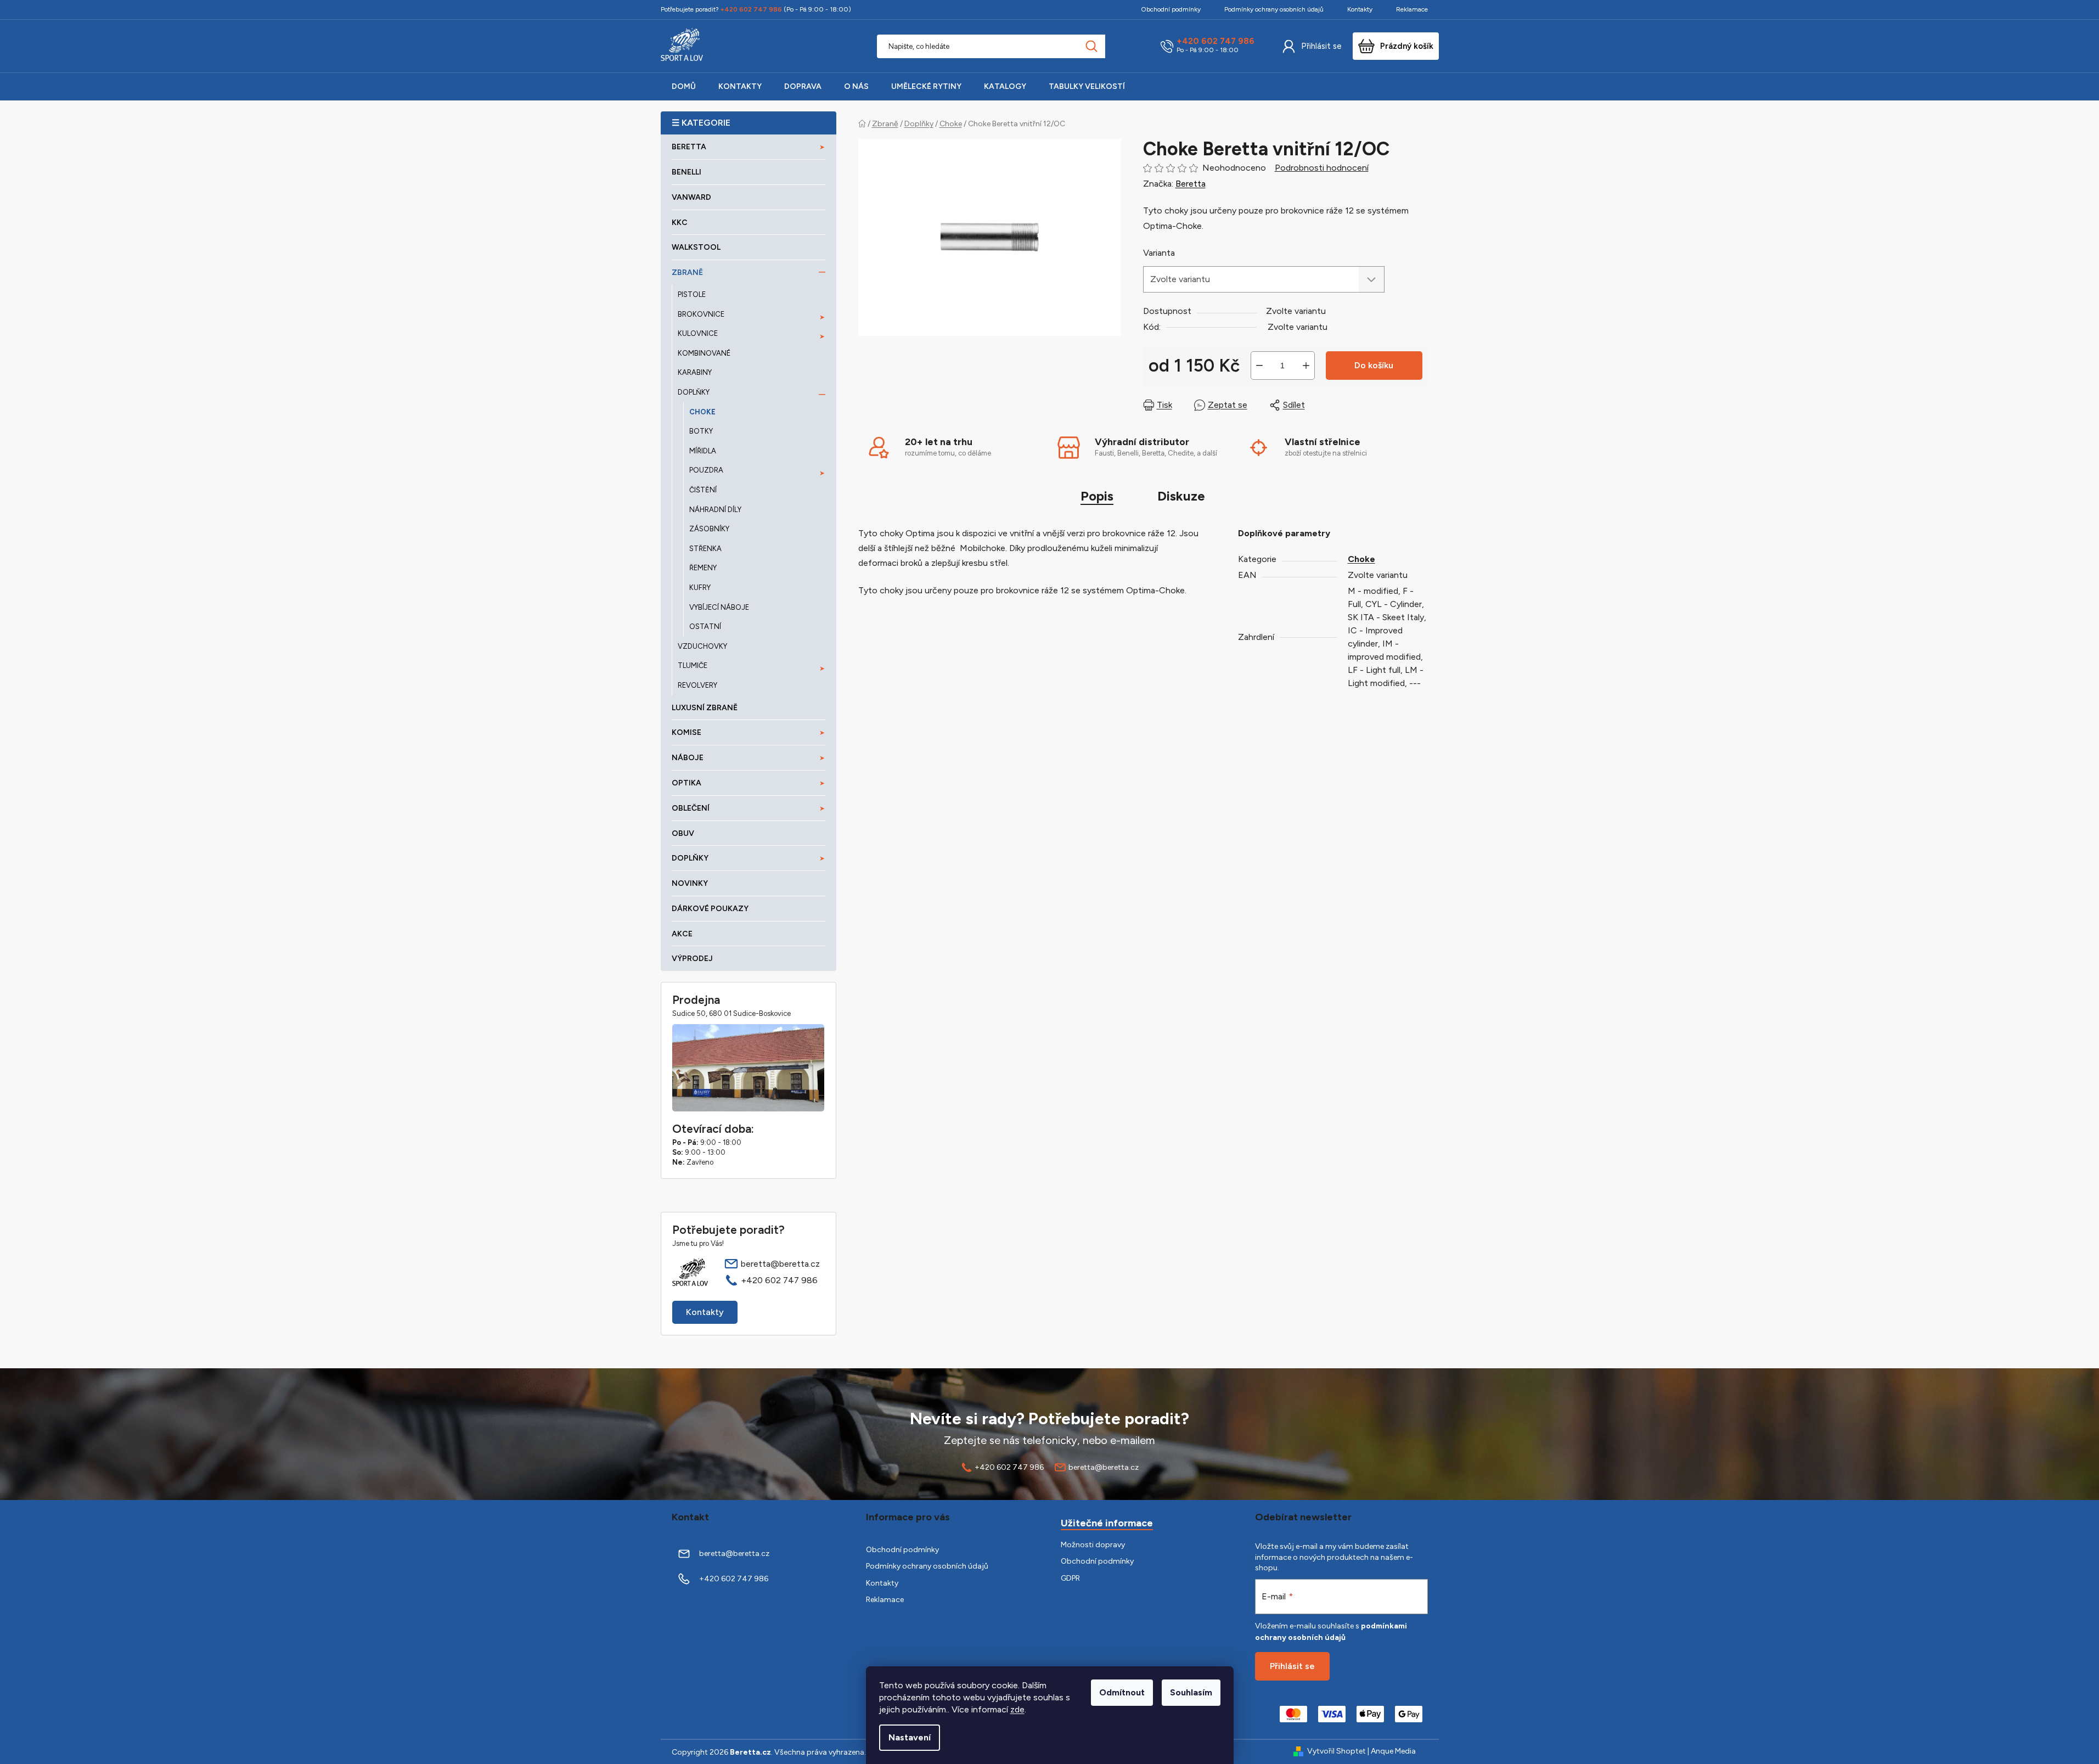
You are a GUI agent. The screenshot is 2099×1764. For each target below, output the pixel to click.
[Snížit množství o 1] (1259, 366)
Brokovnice (701, 314)
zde (1017, 1709)
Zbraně (687, 273)
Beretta (1191, 184)
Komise (686, 732)
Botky (701, 431)
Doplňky (694, 392)
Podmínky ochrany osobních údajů (1274, 9)
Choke (702, 412)
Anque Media (1393, 1751)
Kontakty (1360, 9)
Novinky (690, 883)
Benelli (686, 172)
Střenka (705, 549)
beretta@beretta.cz (780, 1264)
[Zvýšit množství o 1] (1306, 366)
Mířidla (703, 451)
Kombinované (704, 353)
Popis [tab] (1097, 496)
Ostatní (705, 627)
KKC (680, 223)
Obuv (683, 833)
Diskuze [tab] (1181, 496)
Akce (682, 934)
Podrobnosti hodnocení (1322, 168)
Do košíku (1374, 365)
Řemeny (703, 568)
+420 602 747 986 (1215, 41)
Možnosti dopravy (1093, 1545)
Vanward (691, 197)
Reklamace (1412, 9)
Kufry (700, 588)
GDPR (1070, 1578)
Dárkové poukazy (710, 909)
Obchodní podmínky (1171, 9)
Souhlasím (1191, 1692)
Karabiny (695, 372)
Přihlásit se (1321, 46)
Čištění (703, 490)
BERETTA (689, 147)
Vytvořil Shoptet (1337, 1751)
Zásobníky (709, 529)
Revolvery (697, 685)
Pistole (692, 294)
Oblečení (691, 808)
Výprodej (692, 959)
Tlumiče (693, 665)
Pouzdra (706, 470)
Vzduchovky (702, 646)
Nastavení (910, 1737)
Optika (686, 783)
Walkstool (696, 247)
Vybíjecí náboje (719, 607)
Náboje (688, 758)
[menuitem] (684, 87)
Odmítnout (1122, 1692)
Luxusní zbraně (705, 708)
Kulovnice (698, 333)
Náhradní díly (715, 510)
